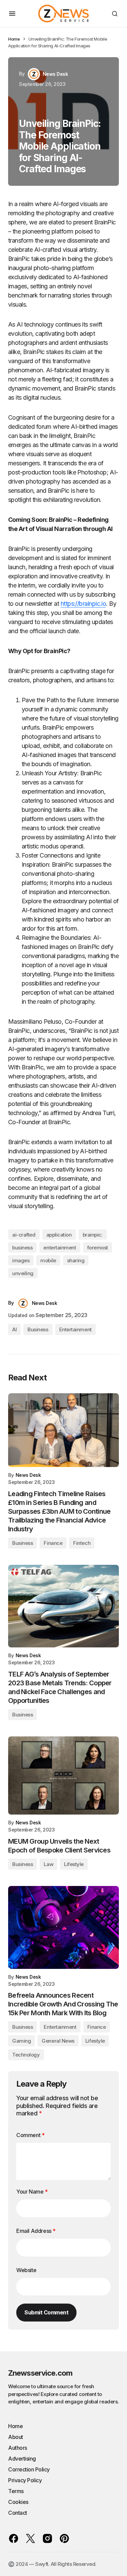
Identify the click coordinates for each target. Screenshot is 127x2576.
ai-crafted (24, 1235)
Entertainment (76, 1329)
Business (38, 1329)
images (21, 1260)
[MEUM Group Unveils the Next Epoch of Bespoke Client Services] (63, 1775)
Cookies (18, 2502)
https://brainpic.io (83, 604)
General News (58, 2041)
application (59, 1235)
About (16, 2437)
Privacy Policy (25, 2480)
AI (14, 1329)
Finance (53, 1543)
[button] (12, 14)
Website (26, 2270)
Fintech (82, 1543)
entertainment (60, 1248)
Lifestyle (74, 1864)
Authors (18, 2448)
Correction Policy (29, 2469)
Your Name (32, 2192)
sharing (76, 1260)
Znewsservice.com (40, 2373)
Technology (26, 2055)
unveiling (23, 1273)
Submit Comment (46, 2312)
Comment (30, 2135)
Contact (18, 2513)
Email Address (36, 2231)
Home (14, 39)
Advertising (22, 2459)
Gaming (22, 2041)
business (22, 1248)
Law (48, 1864)
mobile (48, 1260)
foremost (98, 1248)
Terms (16, 2491)
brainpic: (93, 1235)
